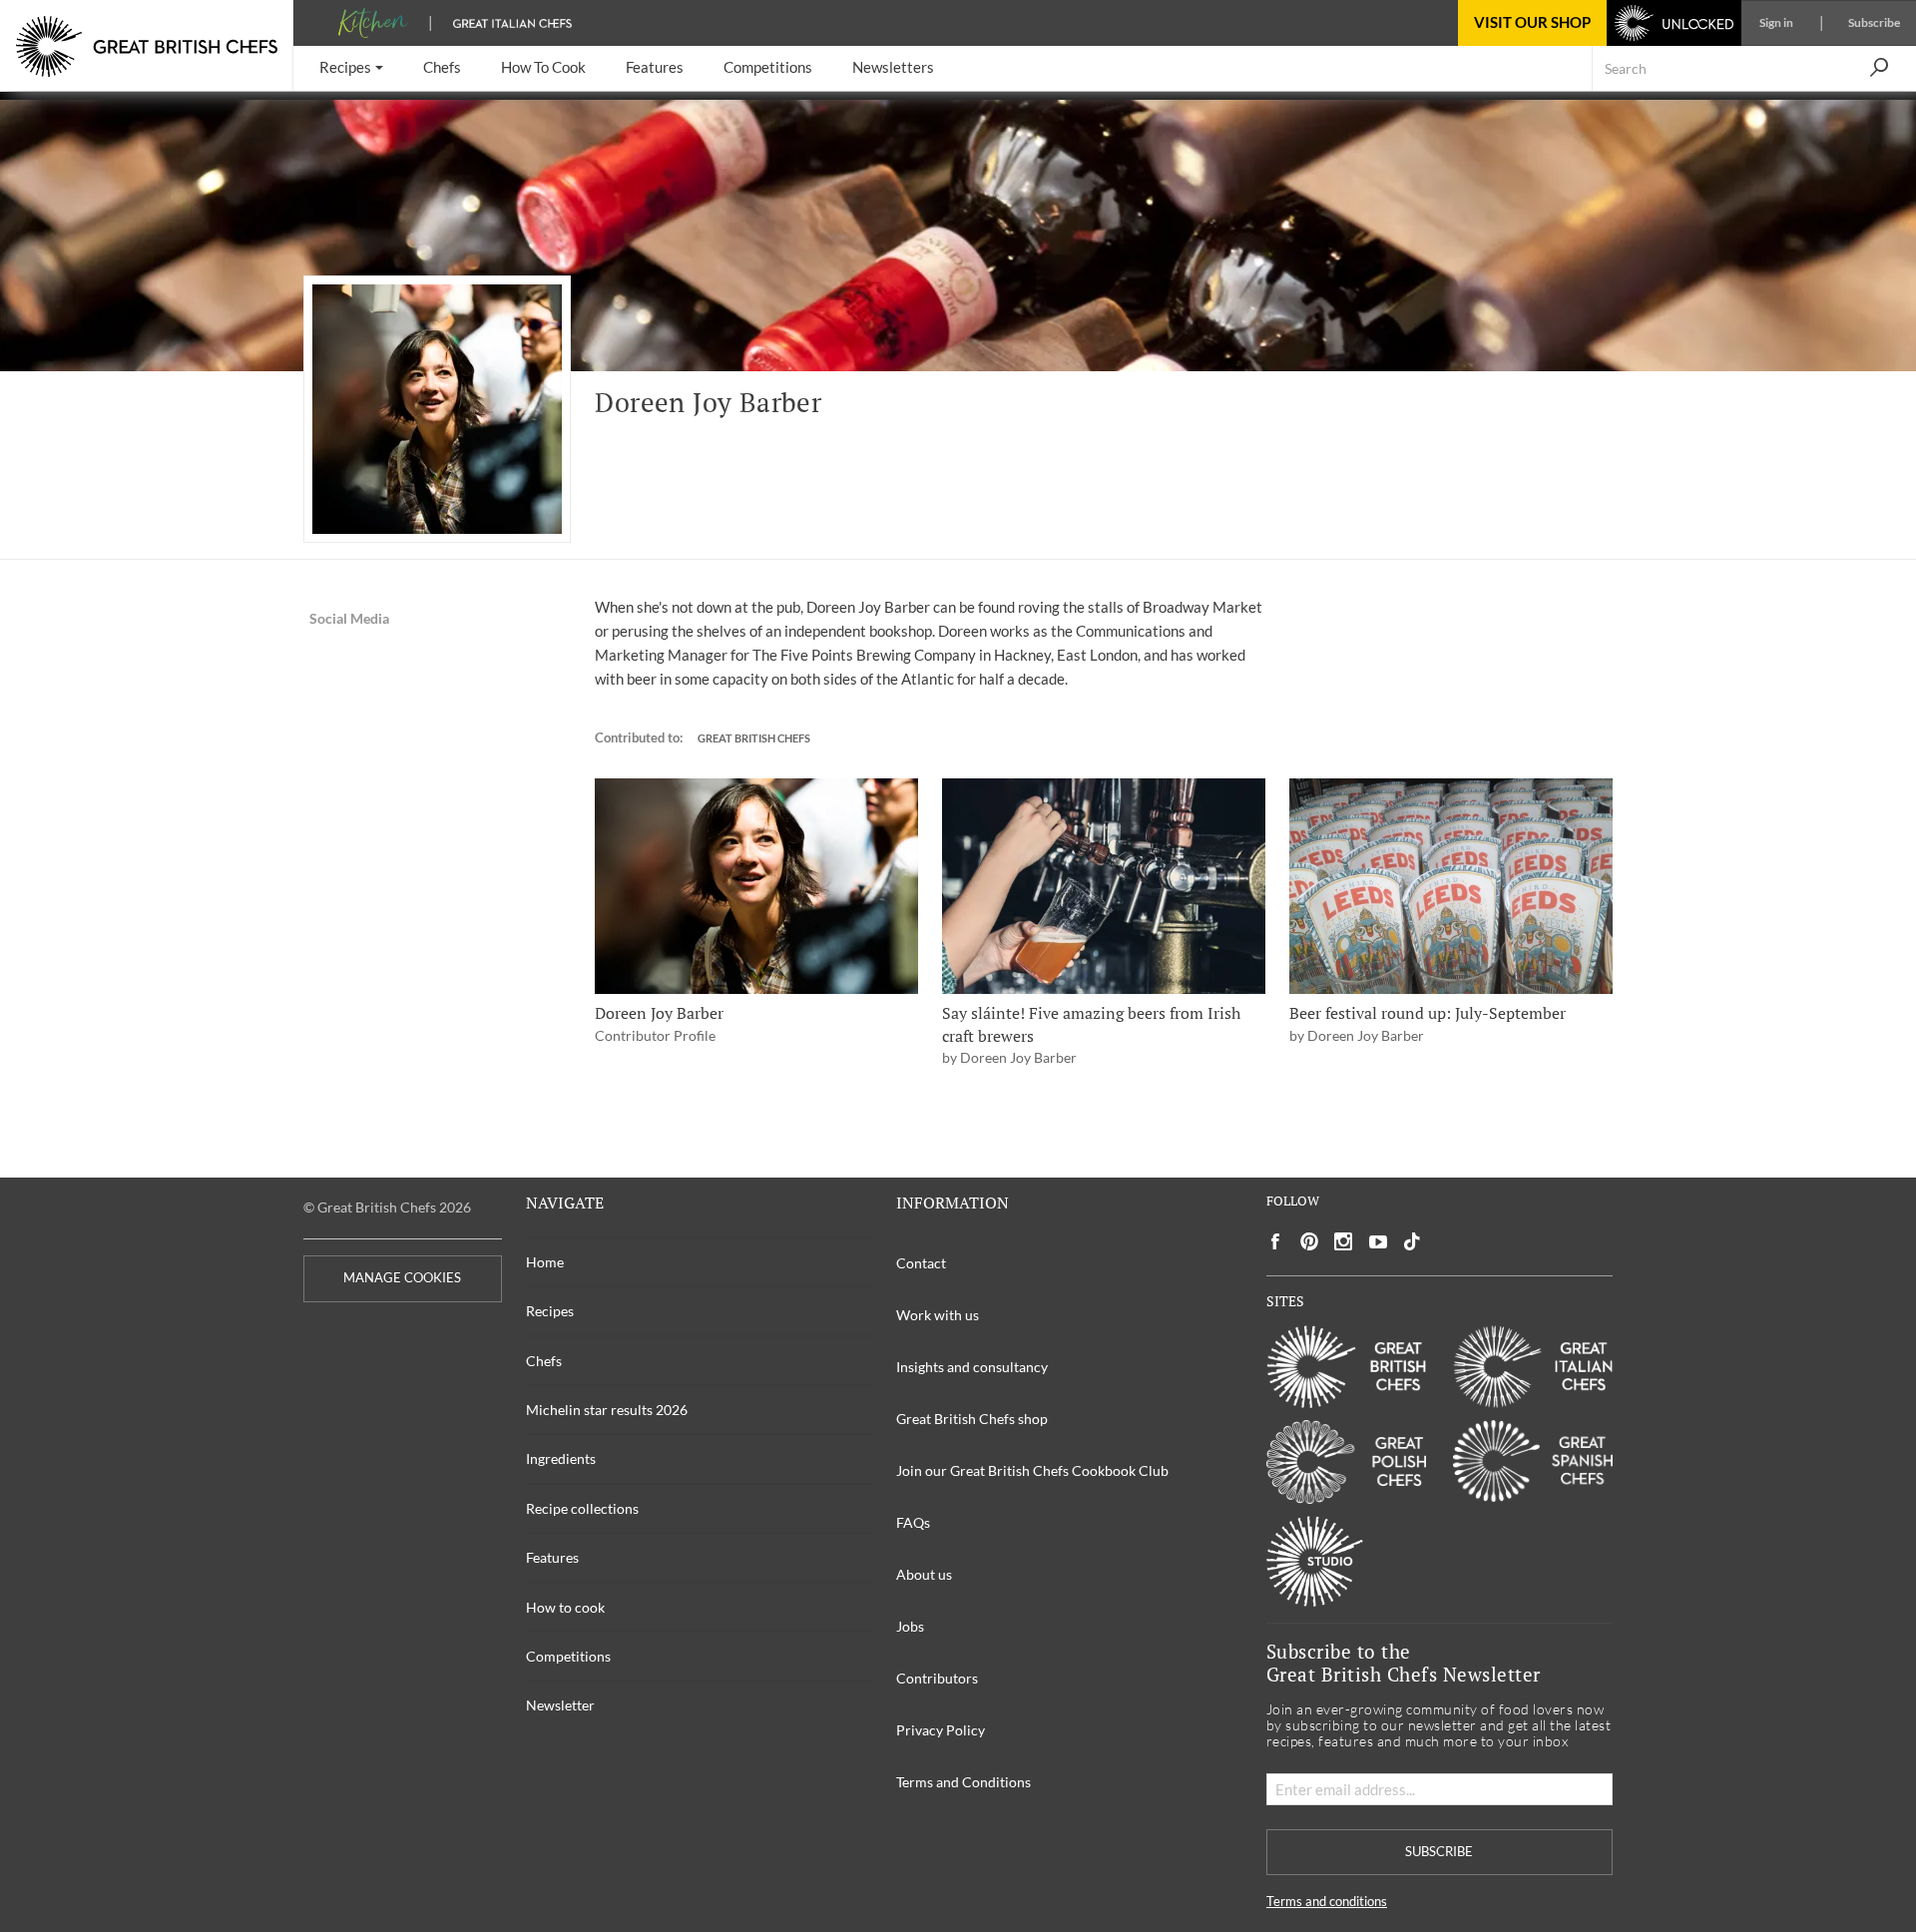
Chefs (544, 1361)
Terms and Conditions (963, 1782)
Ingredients (561, 1458)
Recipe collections (582, 1508)
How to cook (565, 1607)
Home (545, 1262)
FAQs (913, 1522)
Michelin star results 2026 (607, 1410)
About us (924, 1574)
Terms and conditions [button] (1327, 1902)
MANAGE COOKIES (402, 1278)
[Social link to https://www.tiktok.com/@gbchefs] (1412, 1242)
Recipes (550, 1311)
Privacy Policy (941, 1730)
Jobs (910, 1626)
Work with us (938, 1315)
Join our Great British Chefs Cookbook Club (1032, 1470)
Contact (921, 1263)
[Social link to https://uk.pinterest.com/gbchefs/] (1309, 1242)
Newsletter (560, 1705)
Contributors (937, 1678)
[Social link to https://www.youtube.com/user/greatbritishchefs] (1378, 1242)
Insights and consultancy (972, 1367)
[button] (351, 68)
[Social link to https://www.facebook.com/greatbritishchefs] (1275, 1242)
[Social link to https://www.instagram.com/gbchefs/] (1344, 1242)
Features (552, 1557)
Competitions (568, 1656)
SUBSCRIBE (1439, 1852)
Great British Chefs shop (972, 1419)
